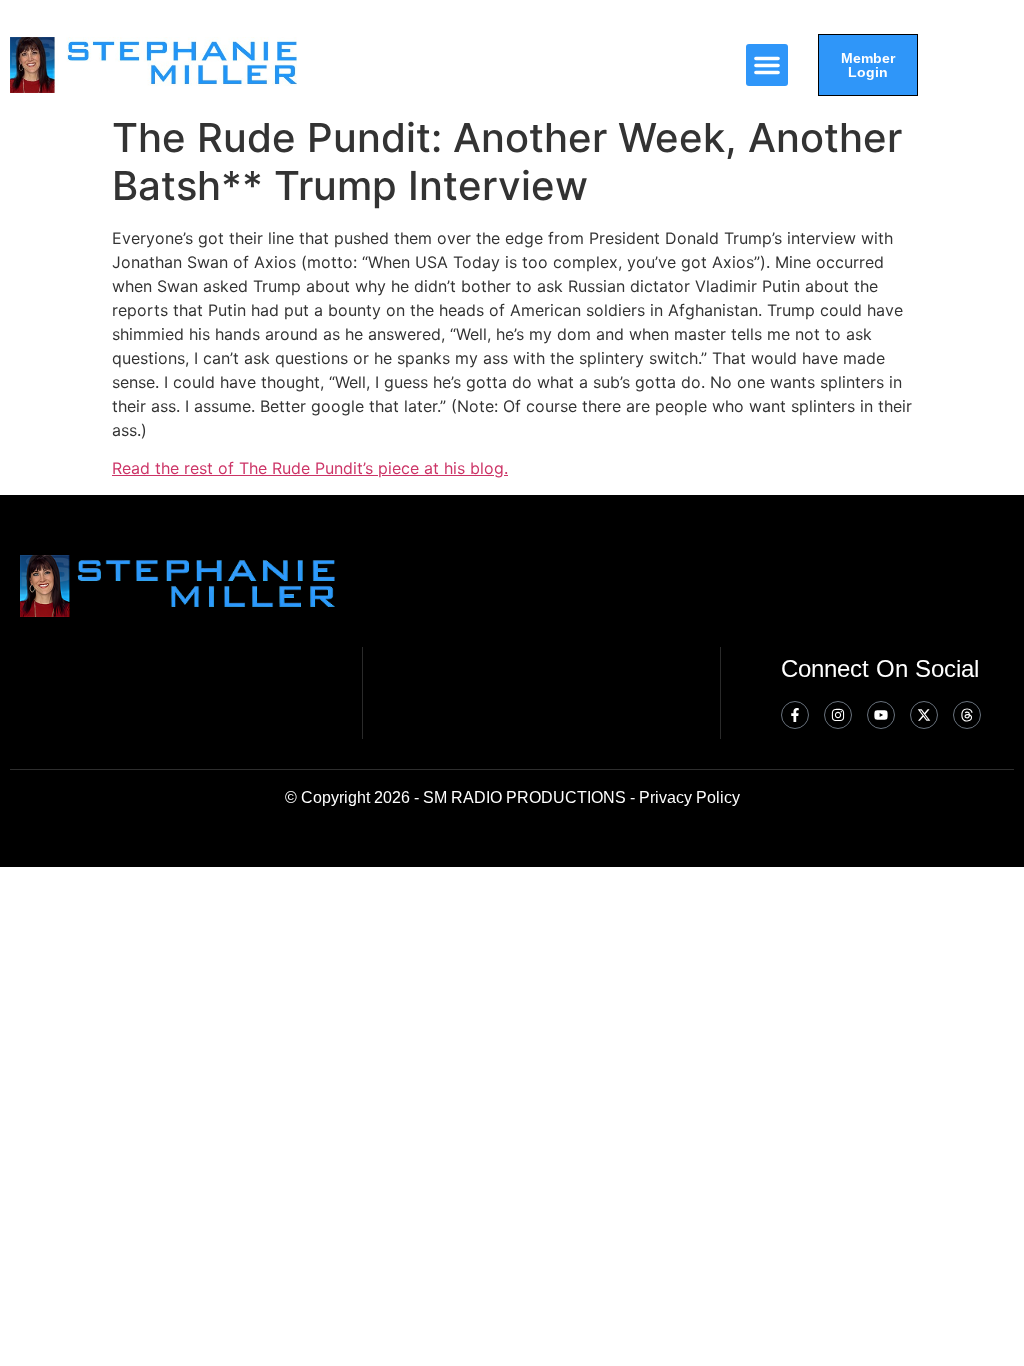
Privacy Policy (689, 797)
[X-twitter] (924, 715)
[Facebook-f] (795, 715)
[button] (767, 65)
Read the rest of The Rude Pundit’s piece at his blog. (310, 468)
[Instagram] (838, 715)
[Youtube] (881, 715)
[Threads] (967, 715)
